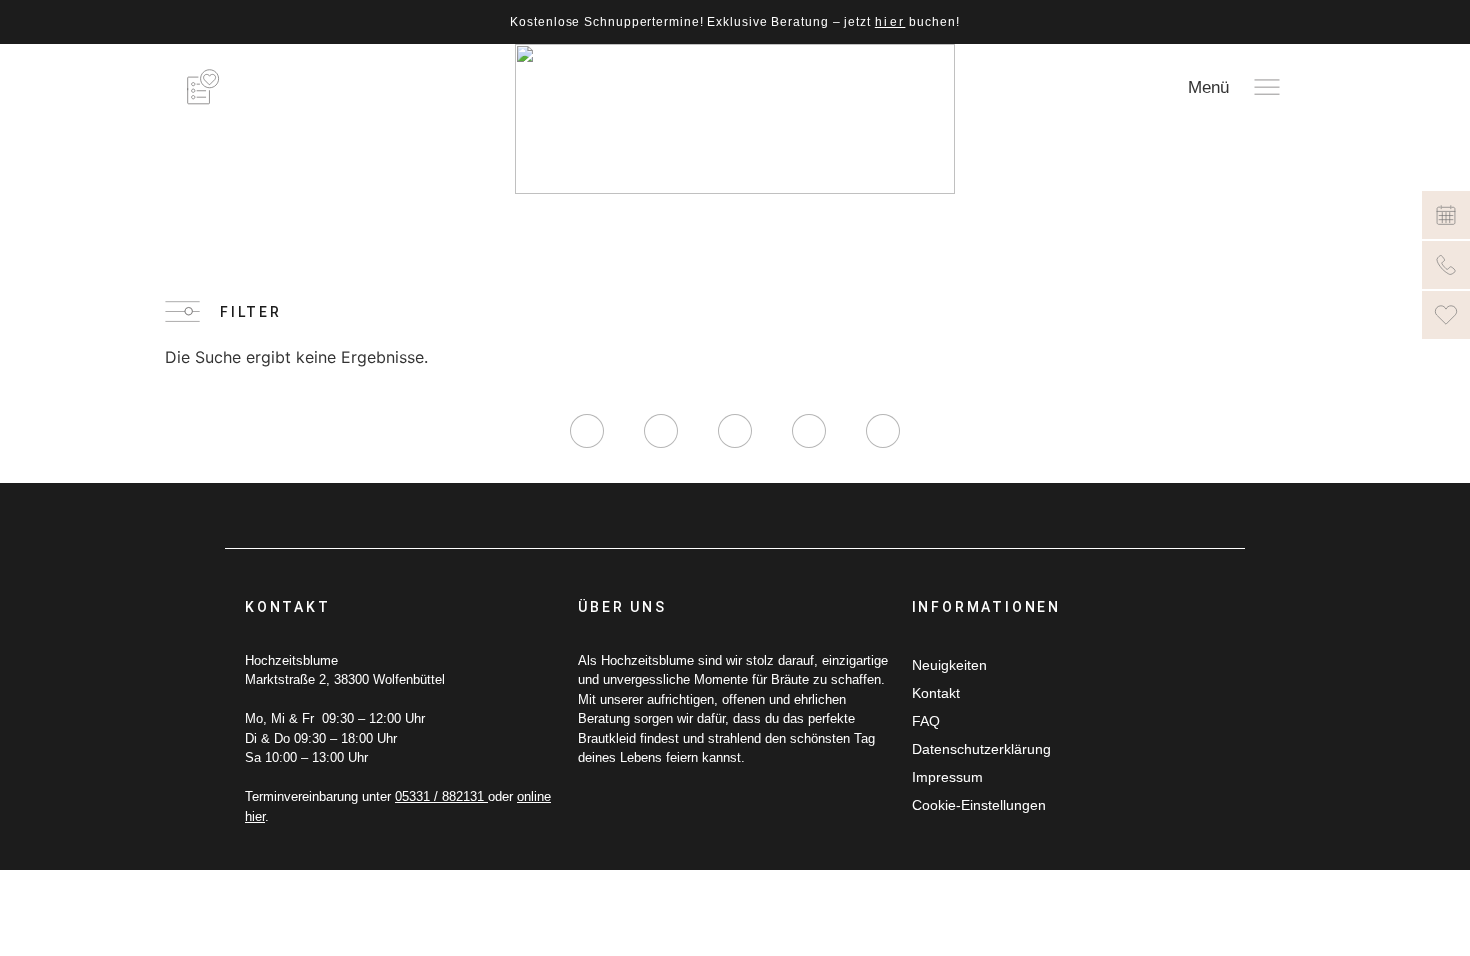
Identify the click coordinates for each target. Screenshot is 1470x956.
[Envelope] (883, 431)
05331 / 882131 (441, 796)
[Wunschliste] (1446, 315)
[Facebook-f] (661, 431)
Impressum (947, 777)
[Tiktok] (735, 431)
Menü (1208, 87)
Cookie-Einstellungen (979, 805)
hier (890, 22)
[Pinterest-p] (809, 431)
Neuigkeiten (949, 665)
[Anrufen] (1446, 265)
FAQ (926, 721)
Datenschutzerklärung (981, 749)
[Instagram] (587, 431)
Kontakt (936, 693)
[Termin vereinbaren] (1446, 215)
